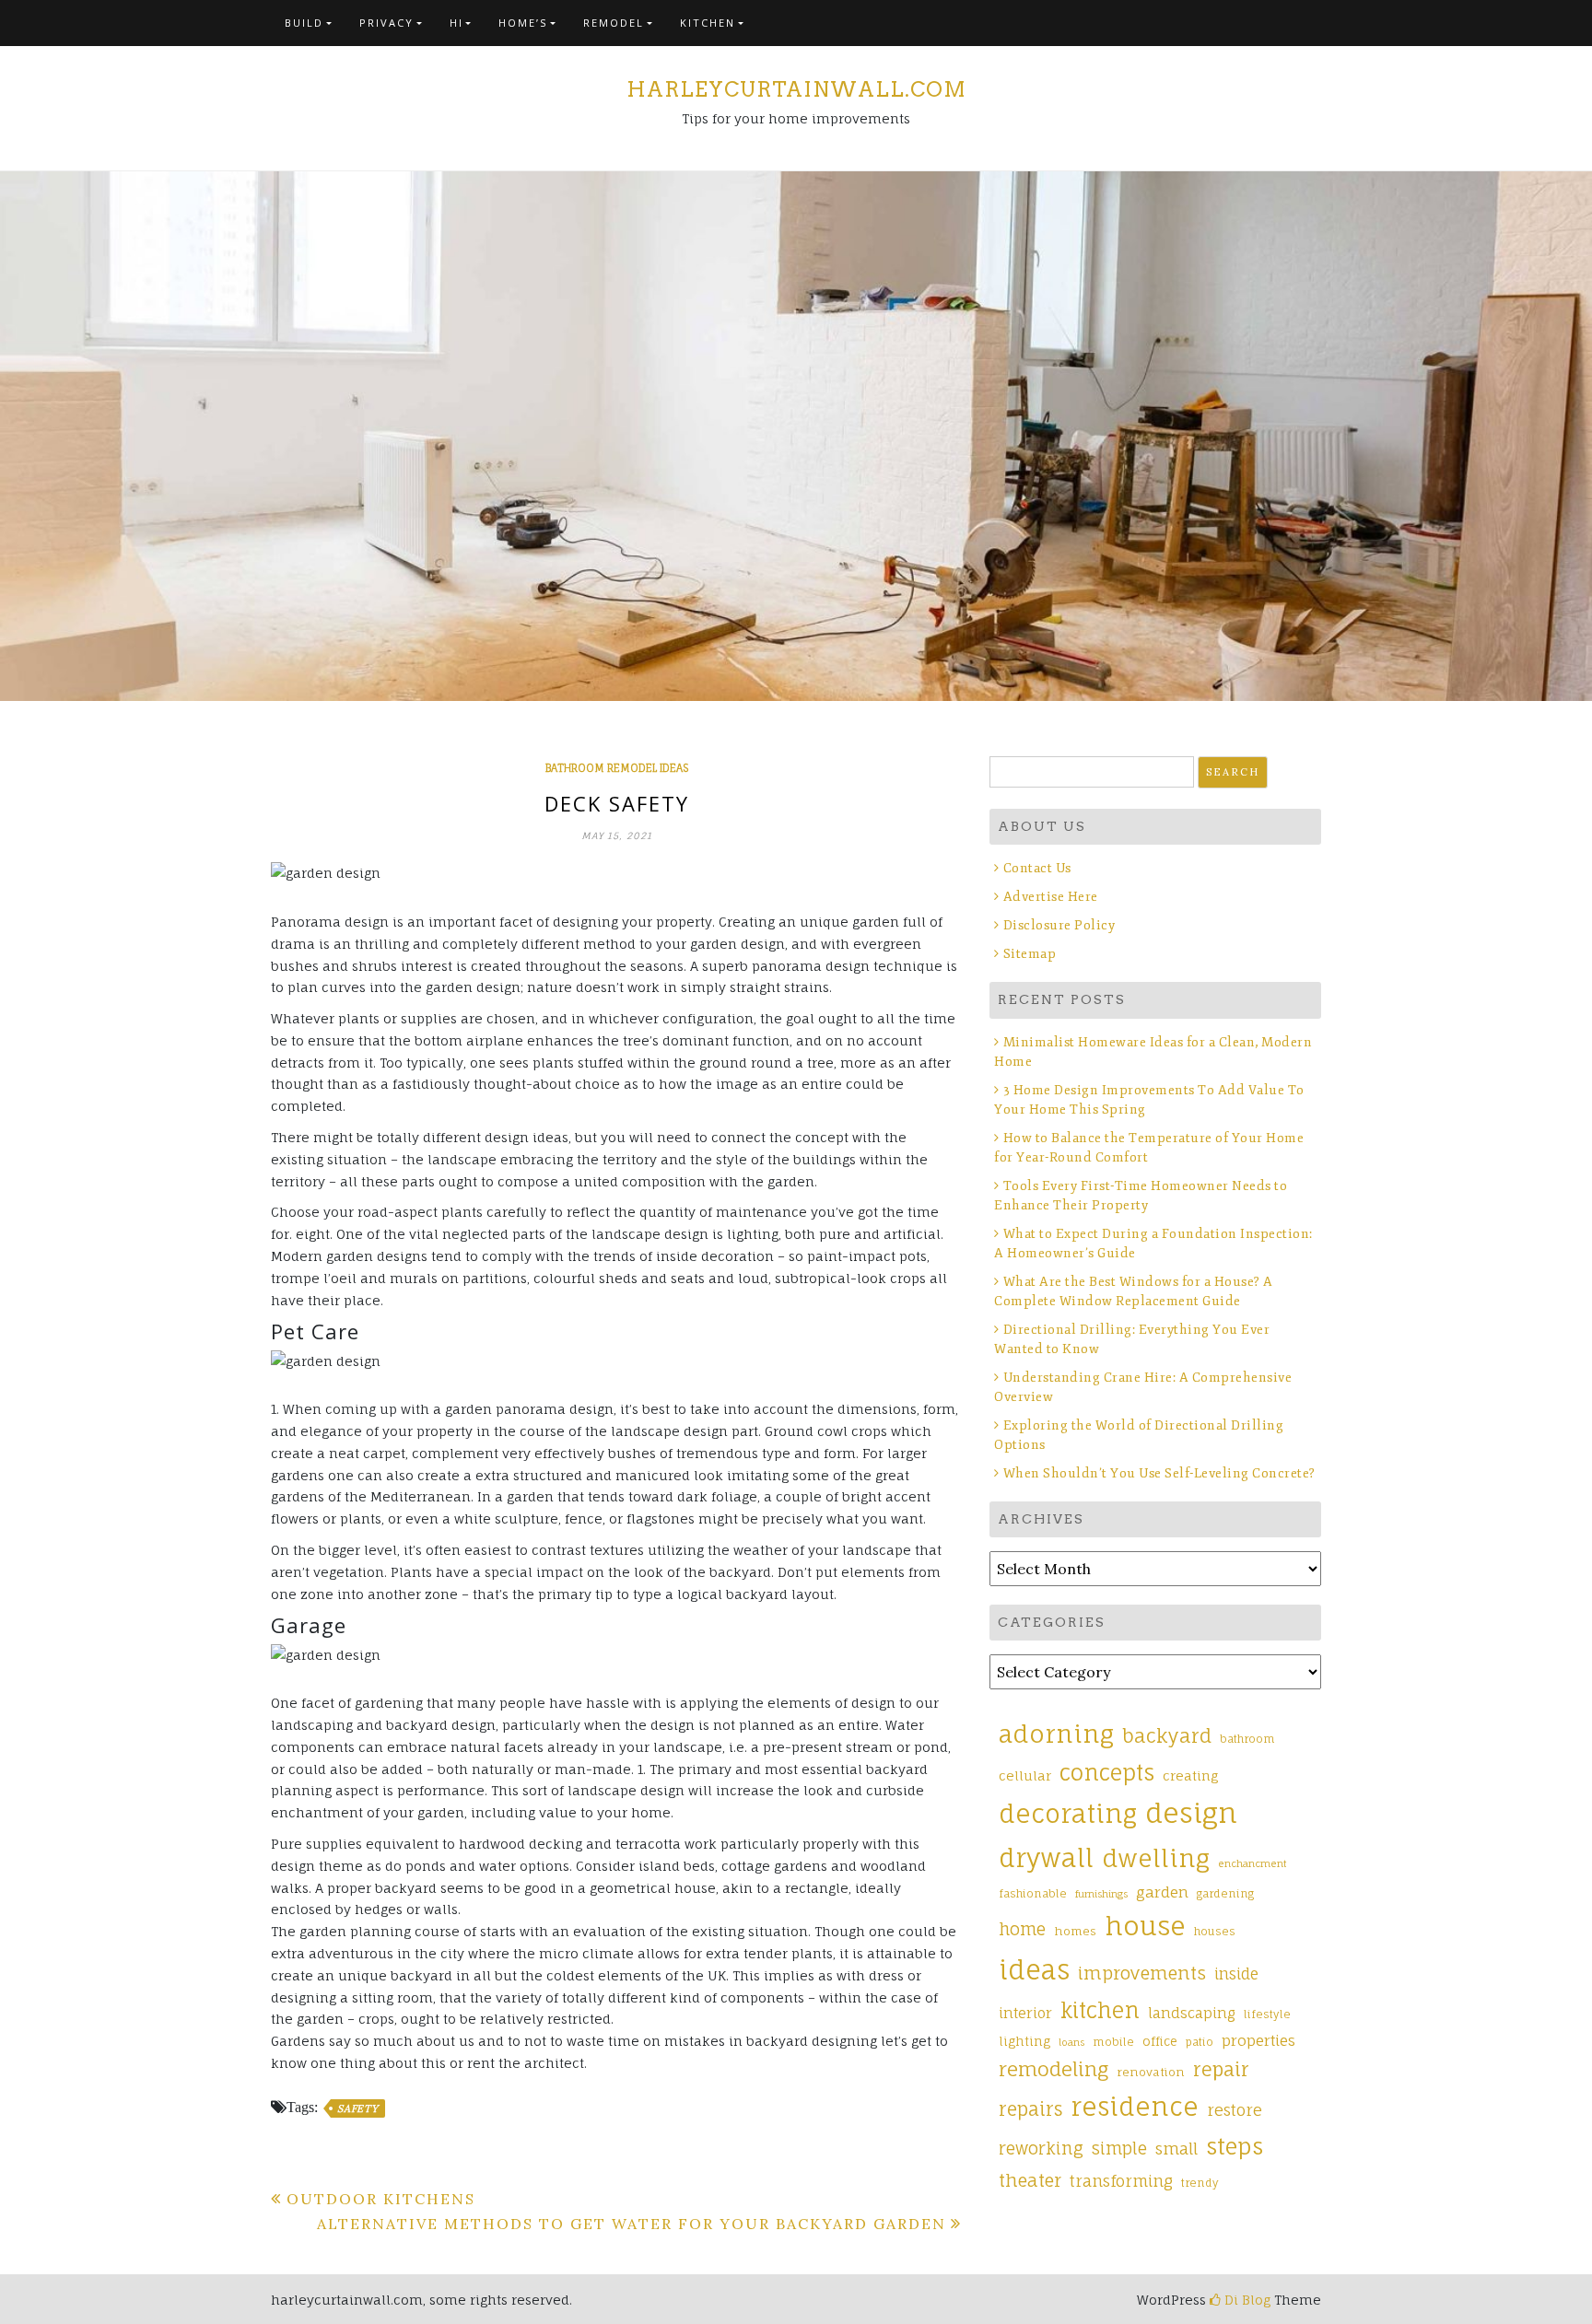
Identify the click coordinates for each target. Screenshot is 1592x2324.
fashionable (1033, 1894)
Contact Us (1037, 868)
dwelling (1156, 1858)
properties (1258, 2040)
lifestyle (1267, 2015)
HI (457, 23)
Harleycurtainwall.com (796, 89)
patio (1200, 2042)
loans (1071, 2042)
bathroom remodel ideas (617, 768)
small (1176, 2149)
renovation (1151, 2072)
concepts (1107, 1773)
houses (1215, 1932)
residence (1135, 2107)
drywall (1046, 1858)
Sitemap (1030, 954)
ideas (1034, 1970)
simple (1119, 2148)
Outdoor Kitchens (381, 2199)
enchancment (1253, 1863)
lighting (1024, 2041)
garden (1162, 1892)
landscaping (1192, 2013)
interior (1025, 2013)
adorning (1056, 1734)
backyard (1167, 1736)
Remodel (614, 23)
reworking (1041, 2148)
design (1191, 1813)
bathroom (1247, 1739)
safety (358, 2108)
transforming (1121, 2181)
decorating (1068, 1814)
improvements (1142, 1973)
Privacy (386, 23)
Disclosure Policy (1059, 925)
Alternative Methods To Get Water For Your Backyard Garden (632, 2224)
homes (1075, 1931)
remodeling (1054, 2069)
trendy (1200, 2183)
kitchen (1100, 2010)
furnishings (1101, 1894)
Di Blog (1246, 2300)
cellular (1025, 1775)
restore (1235, 2110)
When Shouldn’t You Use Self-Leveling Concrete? (1161, 1473)
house (1145, 1926)
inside (1236, 1974)
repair (1221, 2069)
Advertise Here (1051, 897)
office (1160, 2041)
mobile (1113, 2042)
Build (304, 23)
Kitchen (708, 23)
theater (1030, 2180)
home (1022, 1929)
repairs (1030, 2109)
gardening (1225, 1894)
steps (1235, 2146)
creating (1190, 1775)
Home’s (523, 23)
